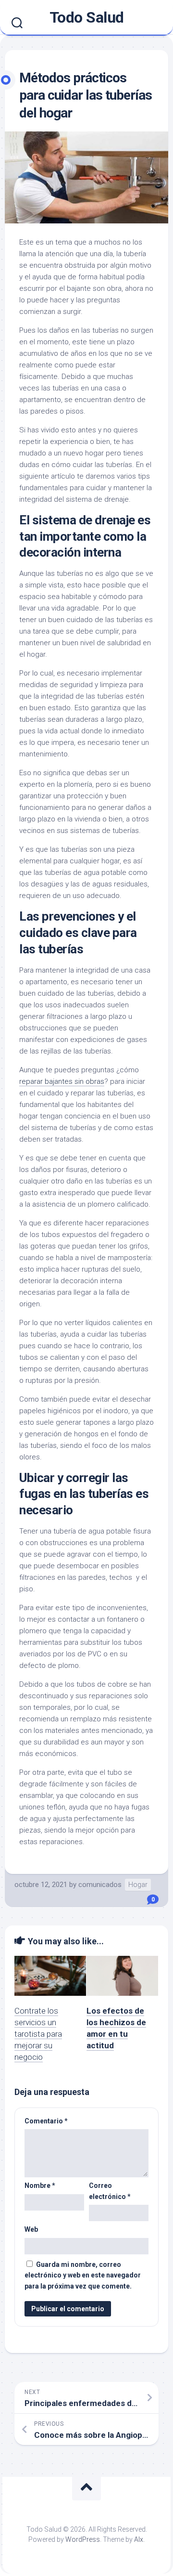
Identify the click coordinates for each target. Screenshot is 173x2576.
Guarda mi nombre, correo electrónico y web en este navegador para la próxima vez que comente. (83, 2275)
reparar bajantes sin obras (62, 1081)
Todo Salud (87, 17)
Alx (139, 2539)
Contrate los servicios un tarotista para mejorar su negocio (38, 2034)
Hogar (138, 1885)
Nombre (40, 2186)
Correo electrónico (110, 2191)
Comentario (46, 2121)
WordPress (83, 2539)
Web (31, 2229)
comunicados (100, 1885)
